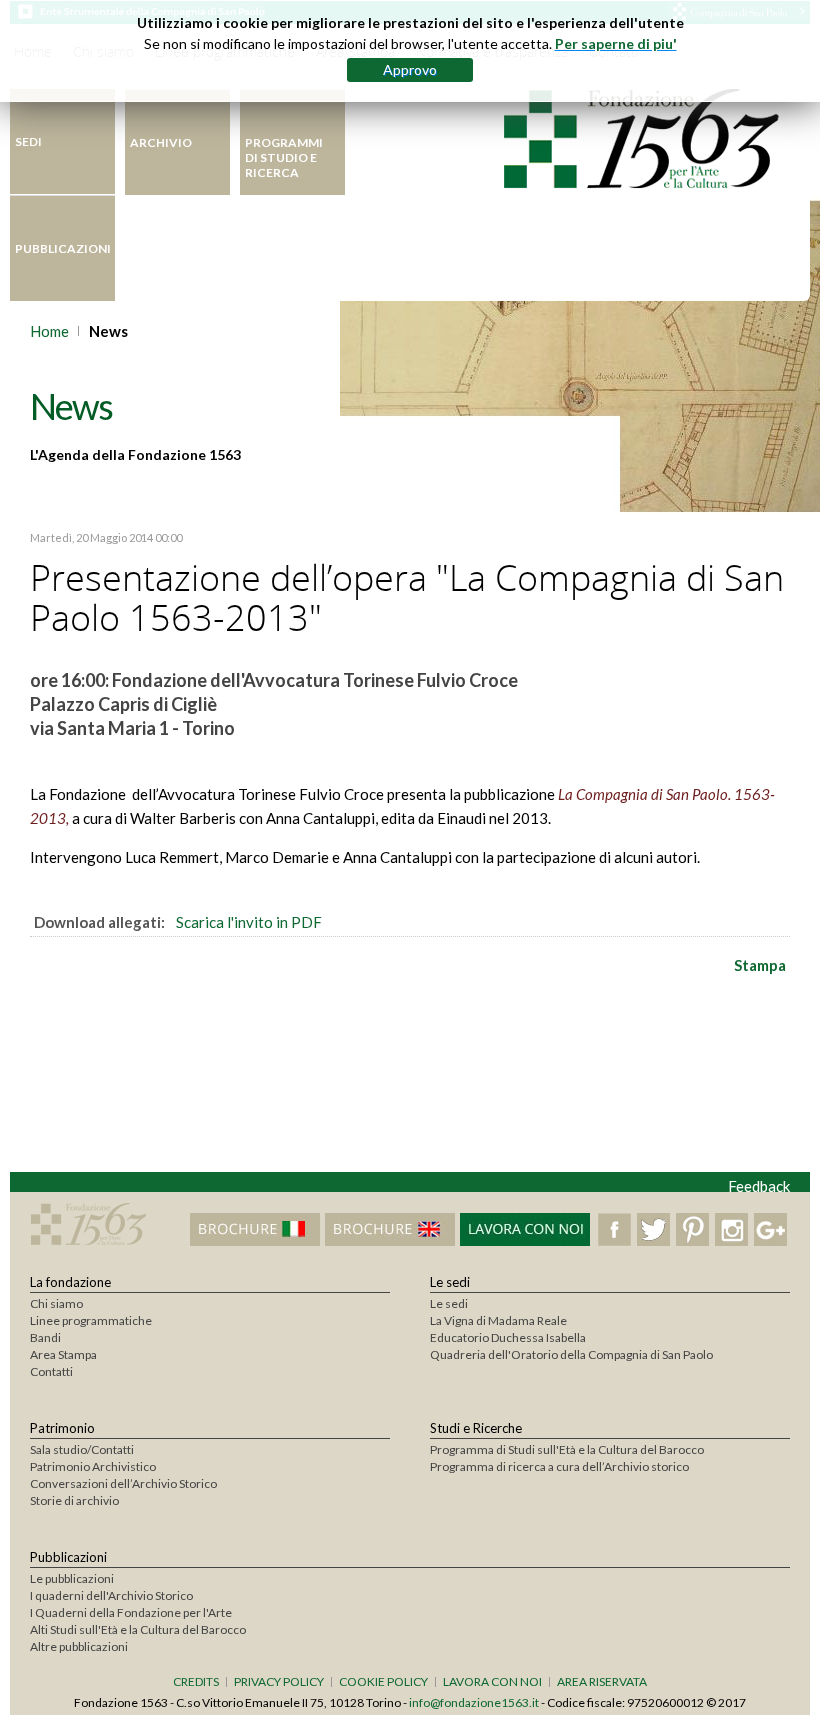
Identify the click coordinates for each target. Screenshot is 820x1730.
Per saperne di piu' (616, 43)
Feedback (759, 1186)
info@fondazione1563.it (474, 1702)
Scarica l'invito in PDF (249, 922)
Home (49, 331)
